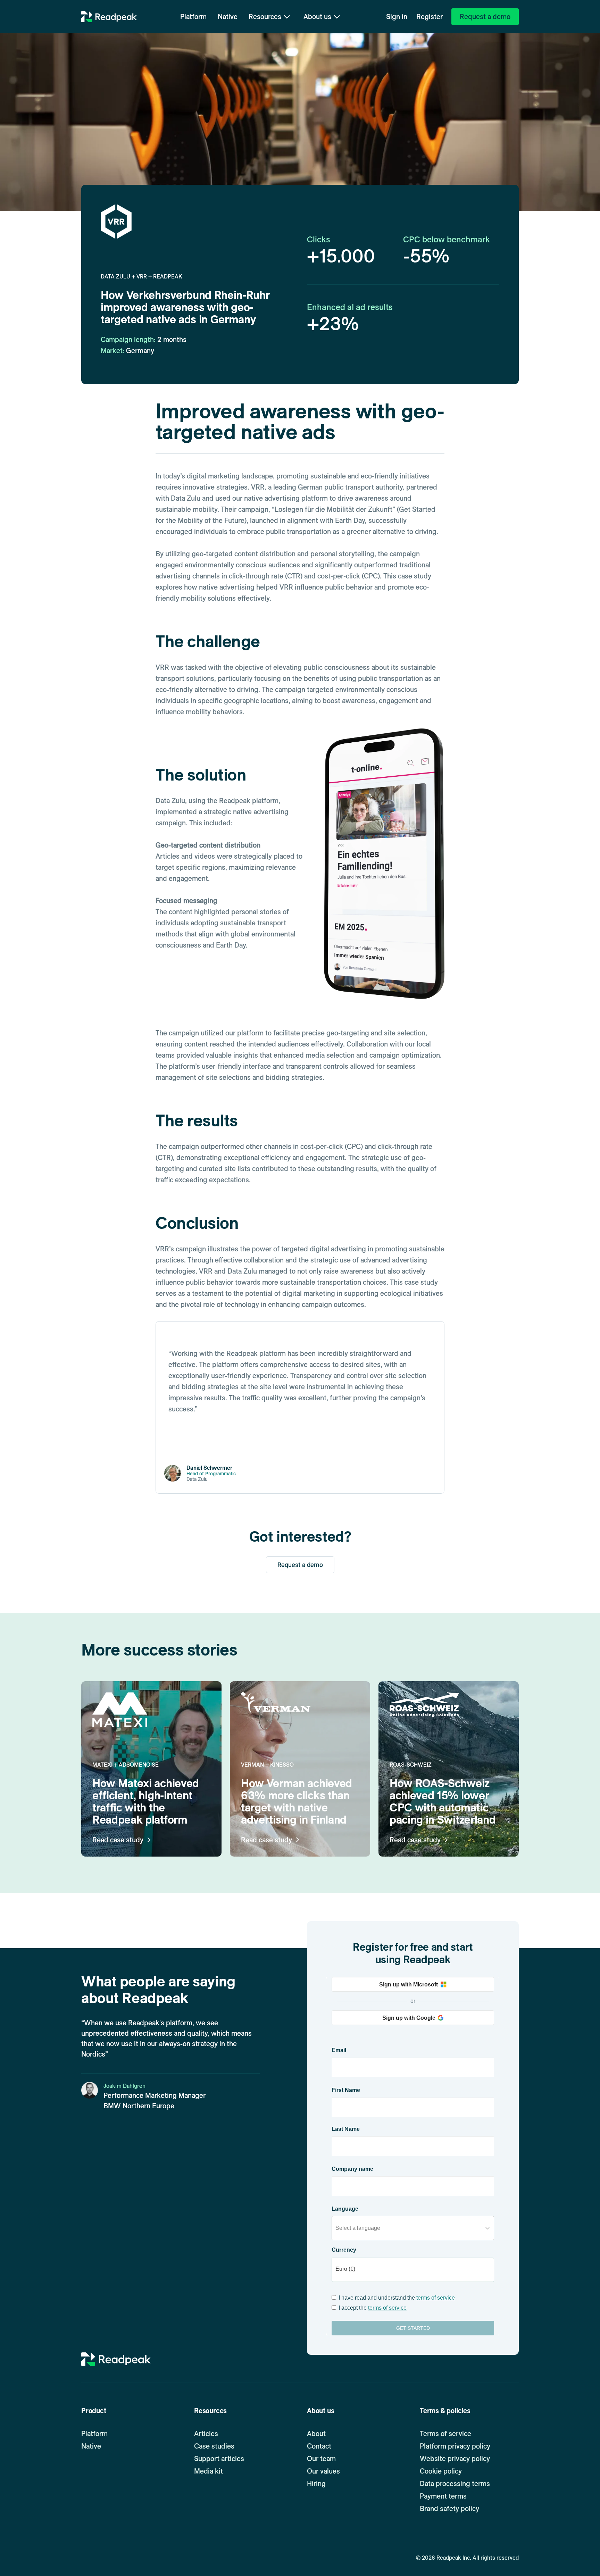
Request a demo (300, 1565)
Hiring (316, 2484)
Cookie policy (441, 2471)
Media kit (209, 2471)
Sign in (397, 17)
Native (228, 17)
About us (317, 17)
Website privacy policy (455, 2459)
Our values (323, 2471)
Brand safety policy (449, 2509)
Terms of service (445, 2434)
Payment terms (443, 2496)
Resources (265, 17)
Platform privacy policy (455, 2446)
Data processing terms (455, 2484)
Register (430, 17)
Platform (193, 17)
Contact (319, 2446)
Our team (321, 2459)
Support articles (219, 2459)
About (316, 2434)
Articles (206, 2434)
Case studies (214, 2446)
